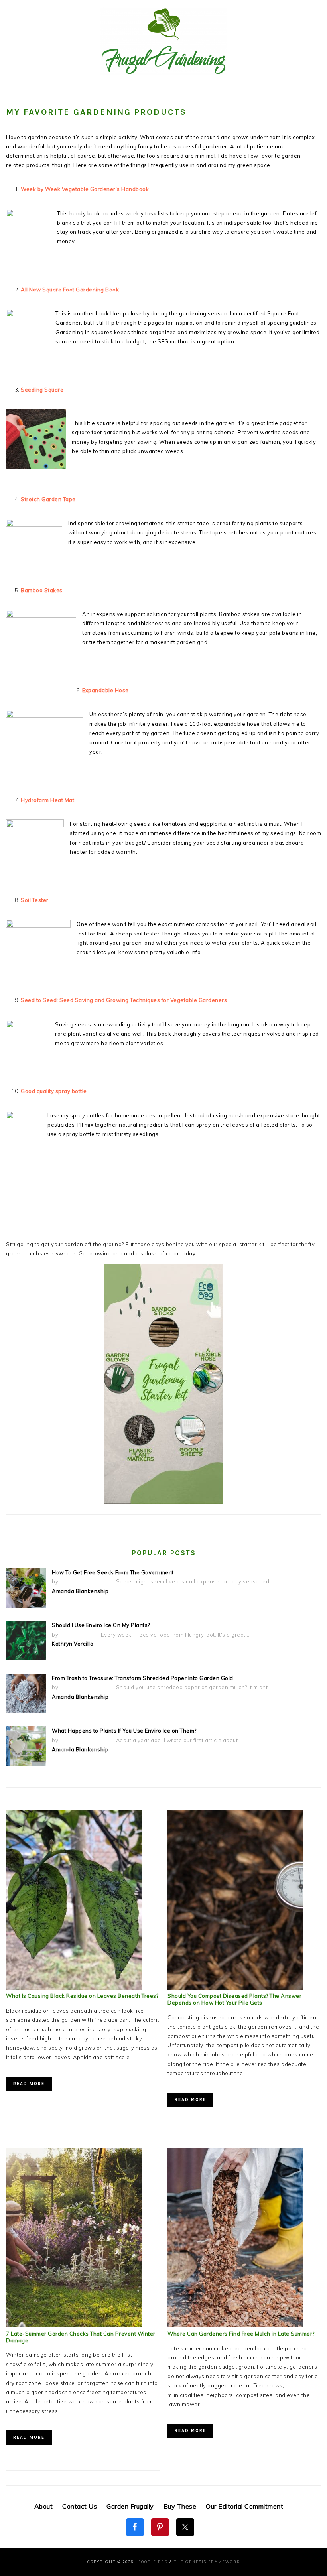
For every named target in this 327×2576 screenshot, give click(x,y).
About (44, 2506)
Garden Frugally (130, 2506)
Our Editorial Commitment (244, 2506)
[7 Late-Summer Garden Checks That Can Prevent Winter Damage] (74, 2325)
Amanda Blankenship (80, 1591)
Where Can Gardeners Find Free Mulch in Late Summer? (241, 2334)
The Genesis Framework (207, 2562)
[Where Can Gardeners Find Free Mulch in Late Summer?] (235, 2325)
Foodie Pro (153, 2562)
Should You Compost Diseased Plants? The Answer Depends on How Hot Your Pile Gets (234, 1999)
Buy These (180, 2506)
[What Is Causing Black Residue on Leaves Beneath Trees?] (74, 1988)
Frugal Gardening (163, 41)
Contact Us (80, 2506)
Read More (29, 2084)
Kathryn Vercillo (73, 1644)
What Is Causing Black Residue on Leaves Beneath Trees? (82, 1996)
